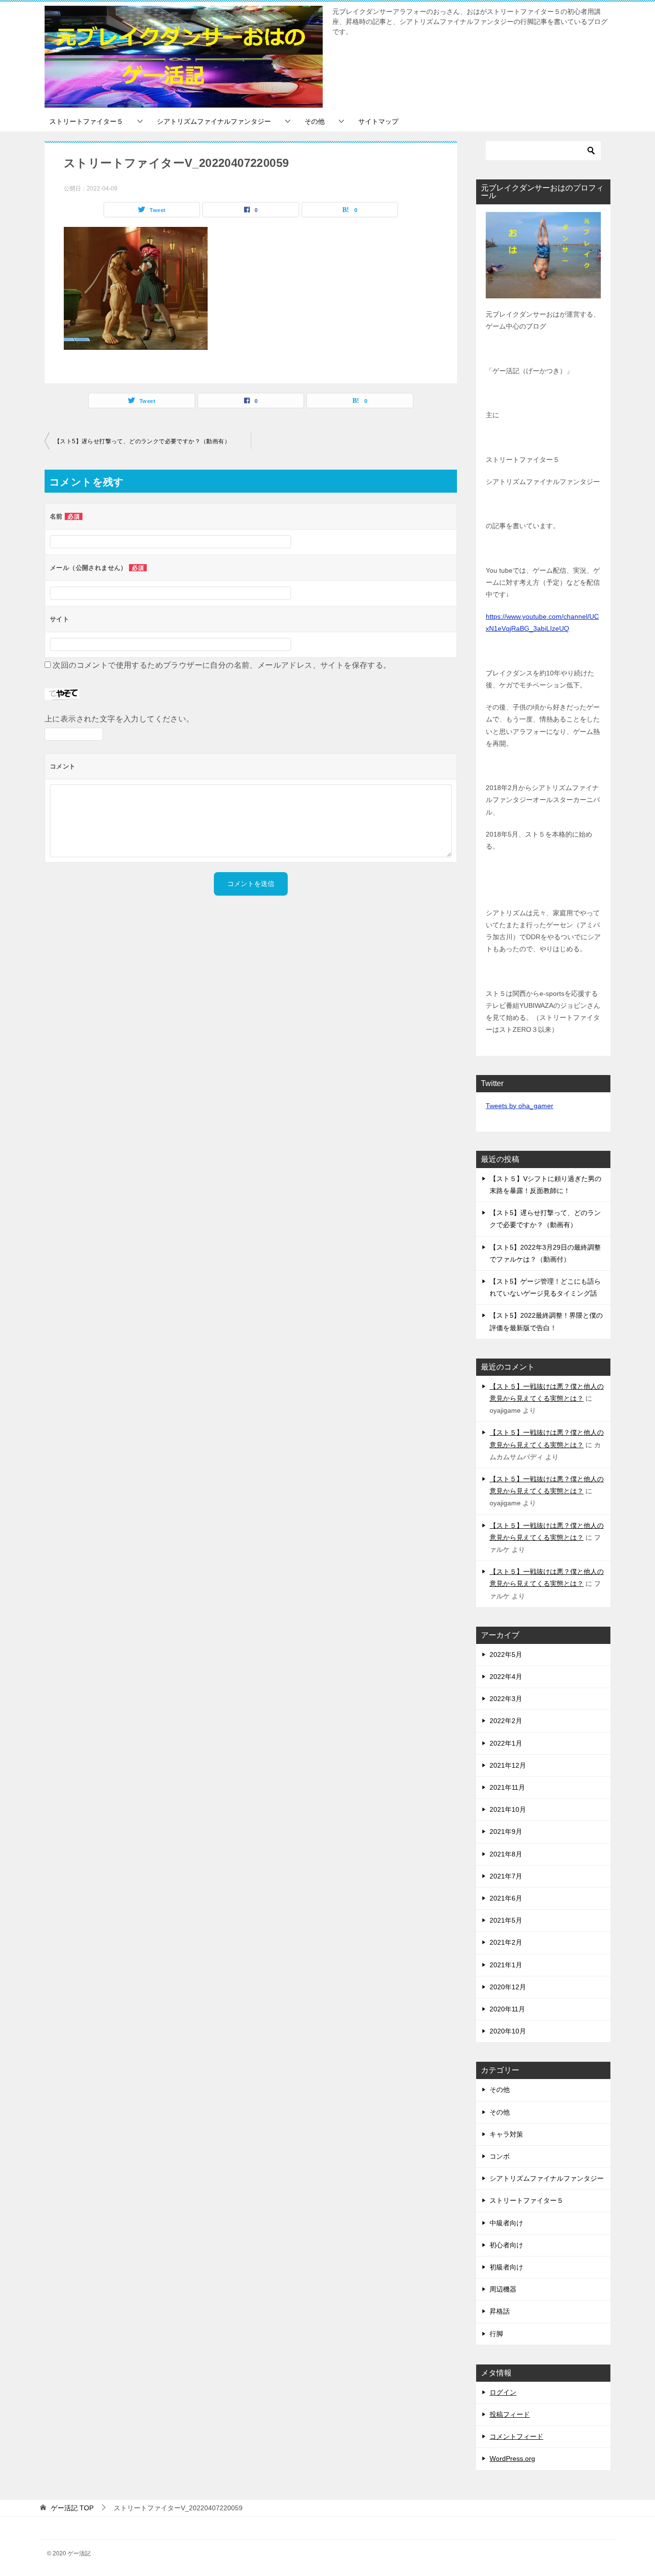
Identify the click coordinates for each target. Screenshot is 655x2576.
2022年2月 (506, 1721)
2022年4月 (506, 1677)
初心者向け (506, 2245)
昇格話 (500, 2311)
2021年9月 (506, 1832)
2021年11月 (507, 1787)
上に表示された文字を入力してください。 (119, 719)
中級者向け (506, 2223)
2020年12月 (508, 1987)
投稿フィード (510, 2414)
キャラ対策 (506, 2134)
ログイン (503, 2392)
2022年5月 (506, 1654)
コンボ (500, 2156)
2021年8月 (506, 1854)
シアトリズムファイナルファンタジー (214, 121)
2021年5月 (506, 1920)
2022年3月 (506, 1699)
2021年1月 (506, 1965)
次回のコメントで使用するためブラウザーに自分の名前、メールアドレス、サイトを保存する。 (222, 665)
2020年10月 (508, 2031)
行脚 (496, 2334)
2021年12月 (508, 1765)
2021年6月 (506, 1898)
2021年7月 (506, 1876)
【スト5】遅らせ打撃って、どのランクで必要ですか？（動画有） (142, 441)
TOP (72, 2508)
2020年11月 (507, 2009)
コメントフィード (516, 2436)
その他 (315, 121)
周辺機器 (503, 2289)
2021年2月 (506, 1942)
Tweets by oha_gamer (520, 1106)
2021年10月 (508, 1809)
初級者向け (506, 2267)
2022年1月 (506, 1743)
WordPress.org (512, 2458)
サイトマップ (378, 121)
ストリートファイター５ (86, 121)
